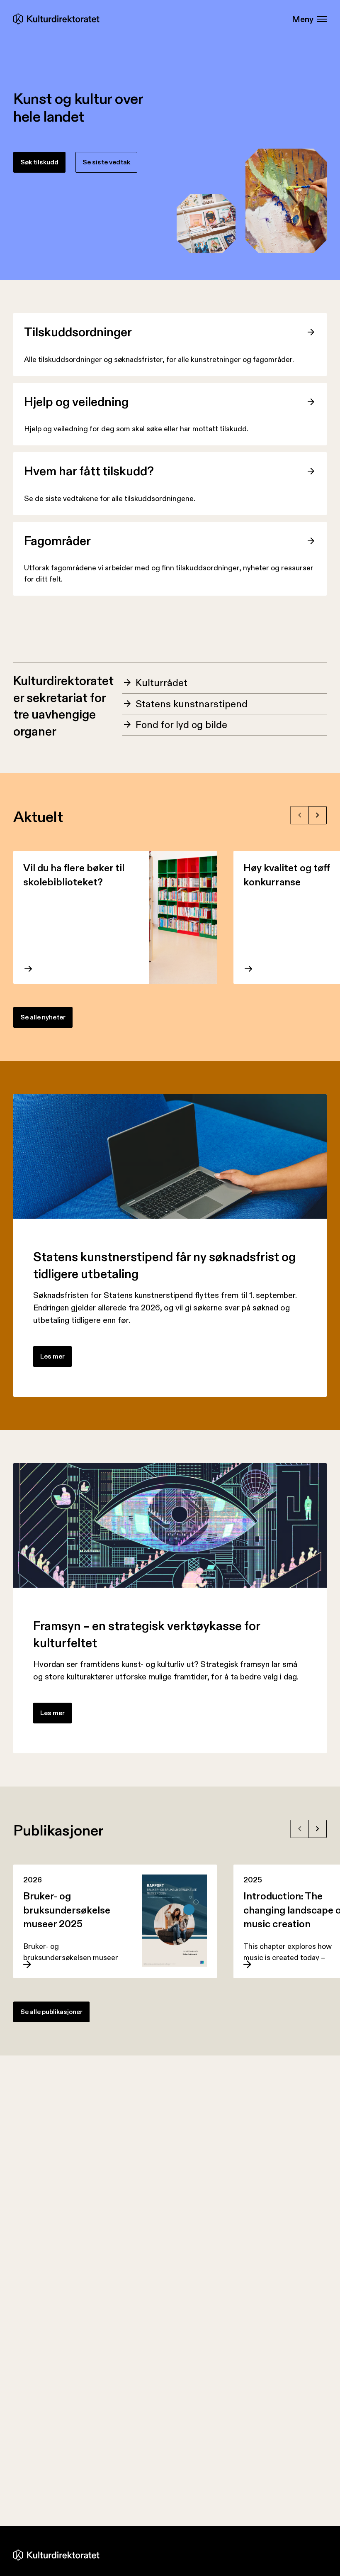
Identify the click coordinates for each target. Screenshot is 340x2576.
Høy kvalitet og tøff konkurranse (287, 875)
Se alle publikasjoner (51, 2012)
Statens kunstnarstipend (192, 704)
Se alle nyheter (43, 1017)
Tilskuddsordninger (78, 332)
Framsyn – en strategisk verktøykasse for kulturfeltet (147, 1634)
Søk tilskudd (39, 162)
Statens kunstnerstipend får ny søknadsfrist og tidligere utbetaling (164, 1265)
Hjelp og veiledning (76, 402)
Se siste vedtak (106, 162)
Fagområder (57, 541)
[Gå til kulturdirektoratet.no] (58, 19)
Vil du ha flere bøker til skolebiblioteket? (74, 875)
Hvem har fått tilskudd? (89, 471)
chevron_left (300, 815)
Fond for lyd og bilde (181, 725)
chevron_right (318, 815)
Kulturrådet (161, 683)
